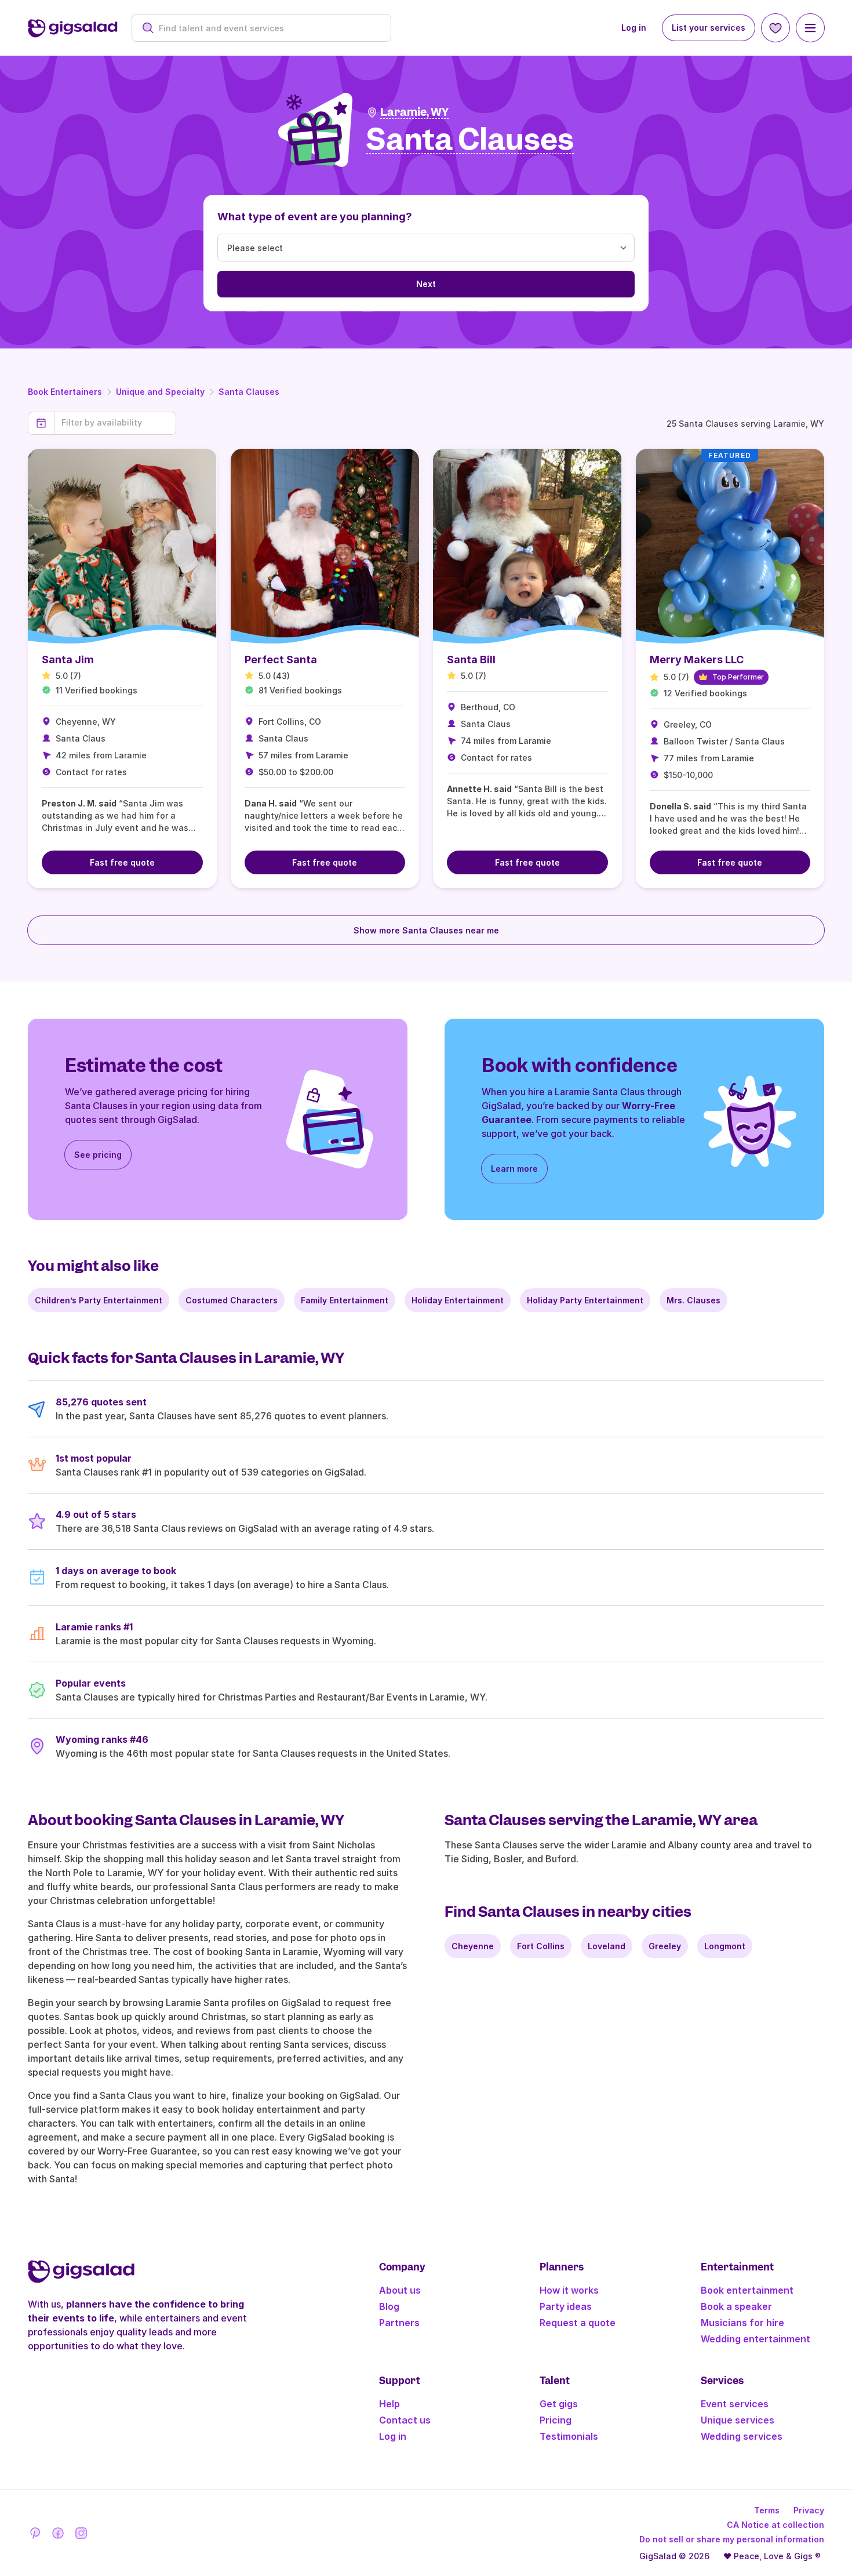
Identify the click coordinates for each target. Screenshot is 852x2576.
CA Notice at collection (775, 2525)
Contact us (405, 2420)
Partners (399, 2323)
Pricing (556, 2420)
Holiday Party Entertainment (585, 1300)
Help (389, 2404)
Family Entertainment (345, 1300)
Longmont (725, 1946)
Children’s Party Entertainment (99, 1300)
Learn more (514, 1169)
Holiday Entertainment (458, 1300)
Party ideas (566, 2306)
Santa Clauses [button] (470, 140)
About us (400, 2290)
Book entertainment (747, 2290)
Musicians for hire (742, 2323)
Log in (634, 28)
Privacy (809, 2510)
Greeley (665, 1946)
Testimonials (569, 2436)
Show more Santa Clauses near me (426, 930)
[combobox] (267, 28)
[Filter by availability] (115, 423)
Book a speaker (736, 2306)
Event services (735, 2404)
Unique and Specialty (160, 392)
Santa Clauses (249, 392)
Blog (389, 2306)
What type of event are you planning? (315, 217)
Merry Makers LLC (697, 660)
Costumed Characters (232, 1300)
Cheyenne (473, 1946)
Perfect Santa (281, 660)
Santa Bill (471, 660)
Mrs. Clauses (693, 1300)
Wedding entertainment (755, 2339)
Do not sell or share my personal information (732, 2539)
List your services (709, 28)
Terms (767, 2510)
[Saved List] (775, 28)
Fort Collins (541, 1946)
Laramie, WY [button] (414, 112)
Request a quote (578, 2323)
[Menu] (810, 28)
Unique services (738, 2420)
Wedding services (742, 2436)
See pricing (98, 1155)
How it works (569, 2290)
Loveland (607, 1946)
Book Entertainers (65, 392)
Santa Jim (68, 660)
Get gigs (559, 2404)
